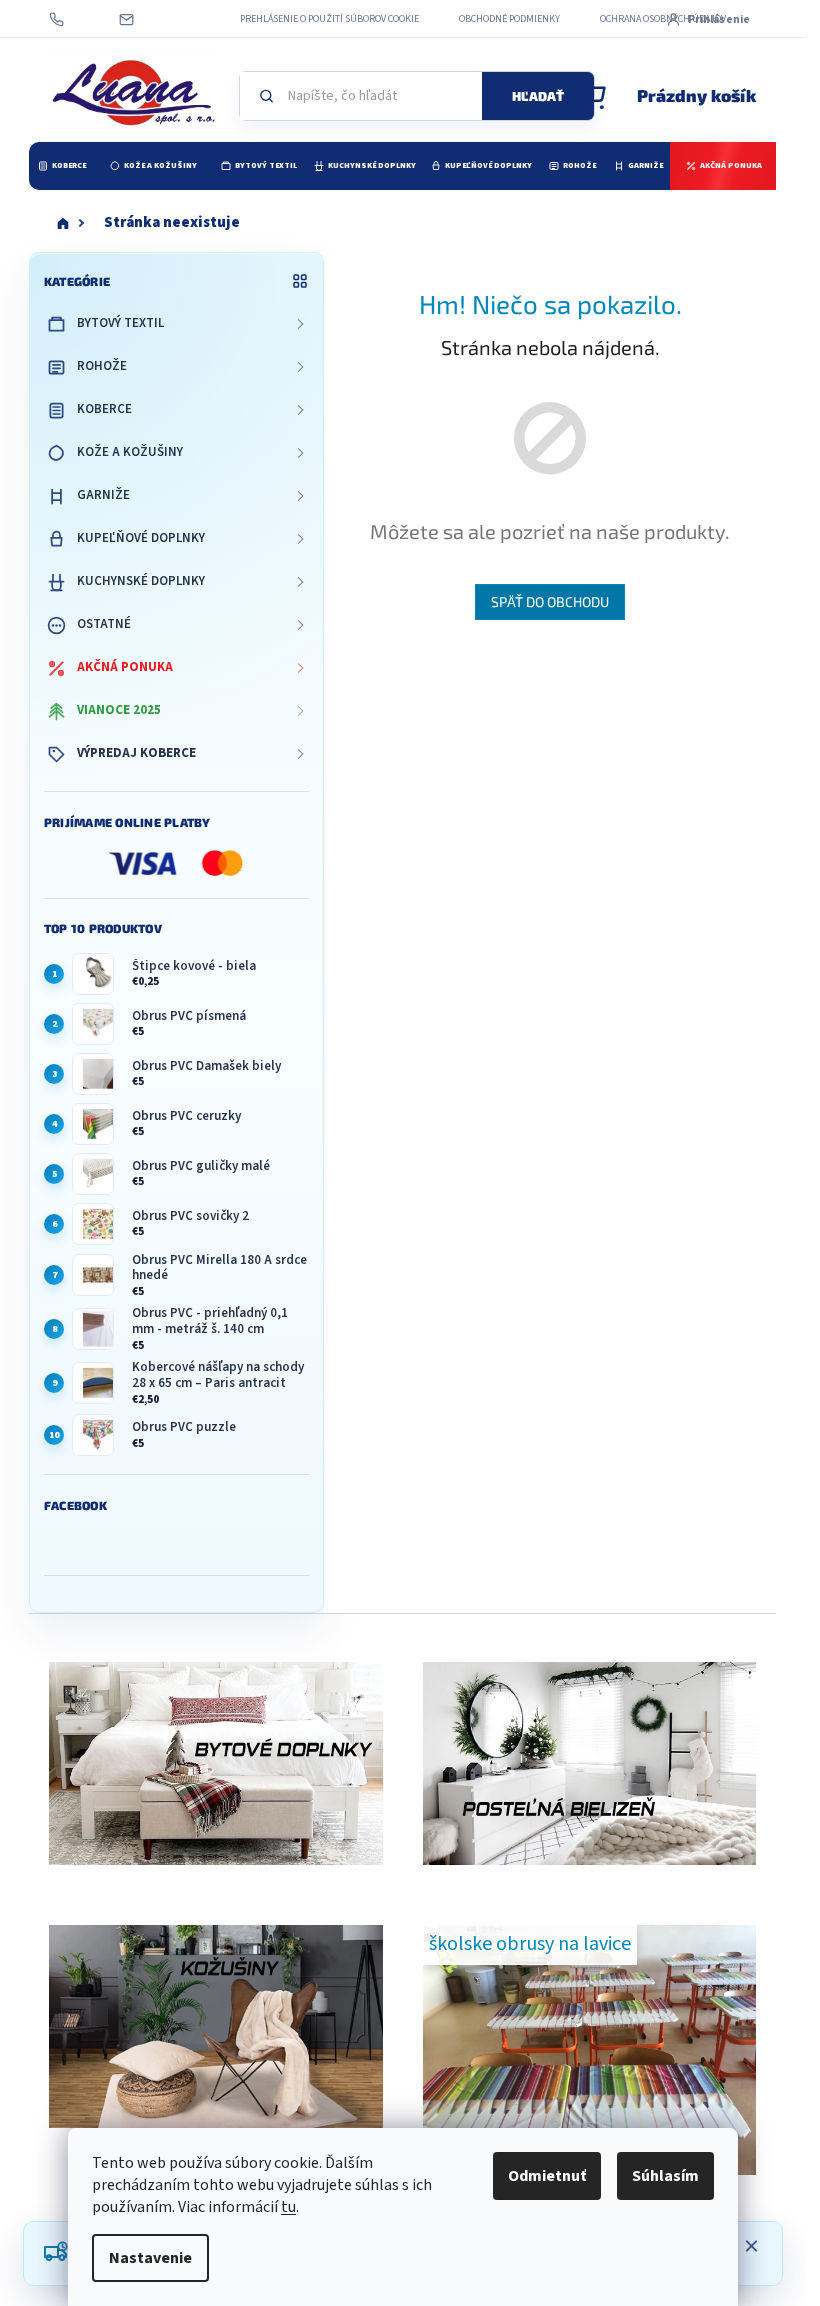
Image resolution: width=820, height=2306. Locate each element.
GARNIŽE (103, 495)
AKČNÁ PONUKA (125, 667)
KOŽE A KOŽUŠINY (130, 452)
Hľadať (538, 96)
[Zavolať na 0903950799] (76, 19)
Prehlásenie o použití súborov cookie (329, 19)
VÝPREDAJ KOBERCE (136, 753)
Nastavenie (150, 2258)
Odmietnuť (547, 2176)
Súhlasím (665, 2176)
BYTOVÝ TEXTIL (120, 323)
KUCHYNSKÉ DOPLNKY (141, 581)
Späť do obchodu (550, 601)
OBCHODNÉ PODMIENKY (509, 19)
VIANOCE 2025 (119, 710)
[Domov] (63, 223)
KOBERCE (104, 409)
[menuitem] (62, 166)
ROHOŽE (102, 366)
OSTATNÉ (104, 624)
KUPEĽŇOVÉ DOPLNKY (141, 538)
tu (288, 2207)
